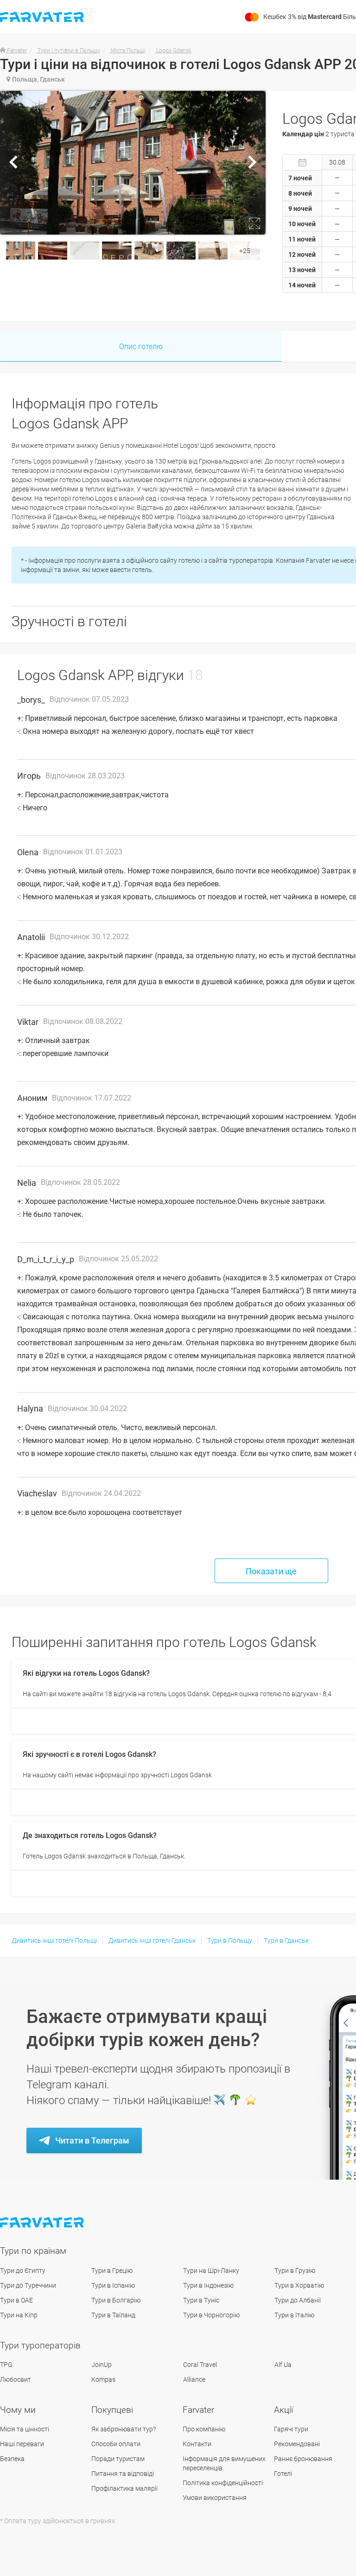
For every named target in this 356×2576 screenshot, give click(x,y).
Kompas (103, 2379)
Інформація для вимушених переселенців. (224, 2463)
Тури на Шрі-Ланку (211, 2271)
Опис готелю (141, 347)
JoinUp (102, 2365)
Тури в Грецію (112, 2271)
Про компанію (204, 2429)
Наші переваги (22, 2444)
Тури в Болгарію (116, 2300)
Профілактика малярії (124, 2488)
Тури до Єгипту (23, 2271)
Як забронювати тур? (124, 2429)
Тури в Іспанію (113, 2285)
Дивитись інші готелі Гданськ (152, 1940)
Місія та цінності (25, 2429)
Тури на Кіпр (19, 2315)
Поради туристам (118, 2459)
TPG (6, 2365)
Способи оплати (116, 2444)
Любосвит (16, 2379)
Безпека (12, 2459)
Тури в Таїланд (113, 2315)
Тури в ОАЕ (16, 2300)
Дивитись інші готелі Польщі (54, 1940)
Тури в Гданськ (286, 1940)
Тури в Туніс (201, 2300)
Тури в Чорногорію (211, 2315)
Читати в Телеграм (92, 2140)
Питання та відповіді (123, 2474)
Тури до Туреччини (28, 2285)
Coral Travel (200, 2365)
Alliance (194, 2379)
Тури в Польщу (230, 1940)
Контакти (197, 2444)
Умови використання (215, 2498)
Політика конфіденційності (223, 2483)
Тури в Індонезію (208, 2285)
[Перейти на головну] (43, 2223)
